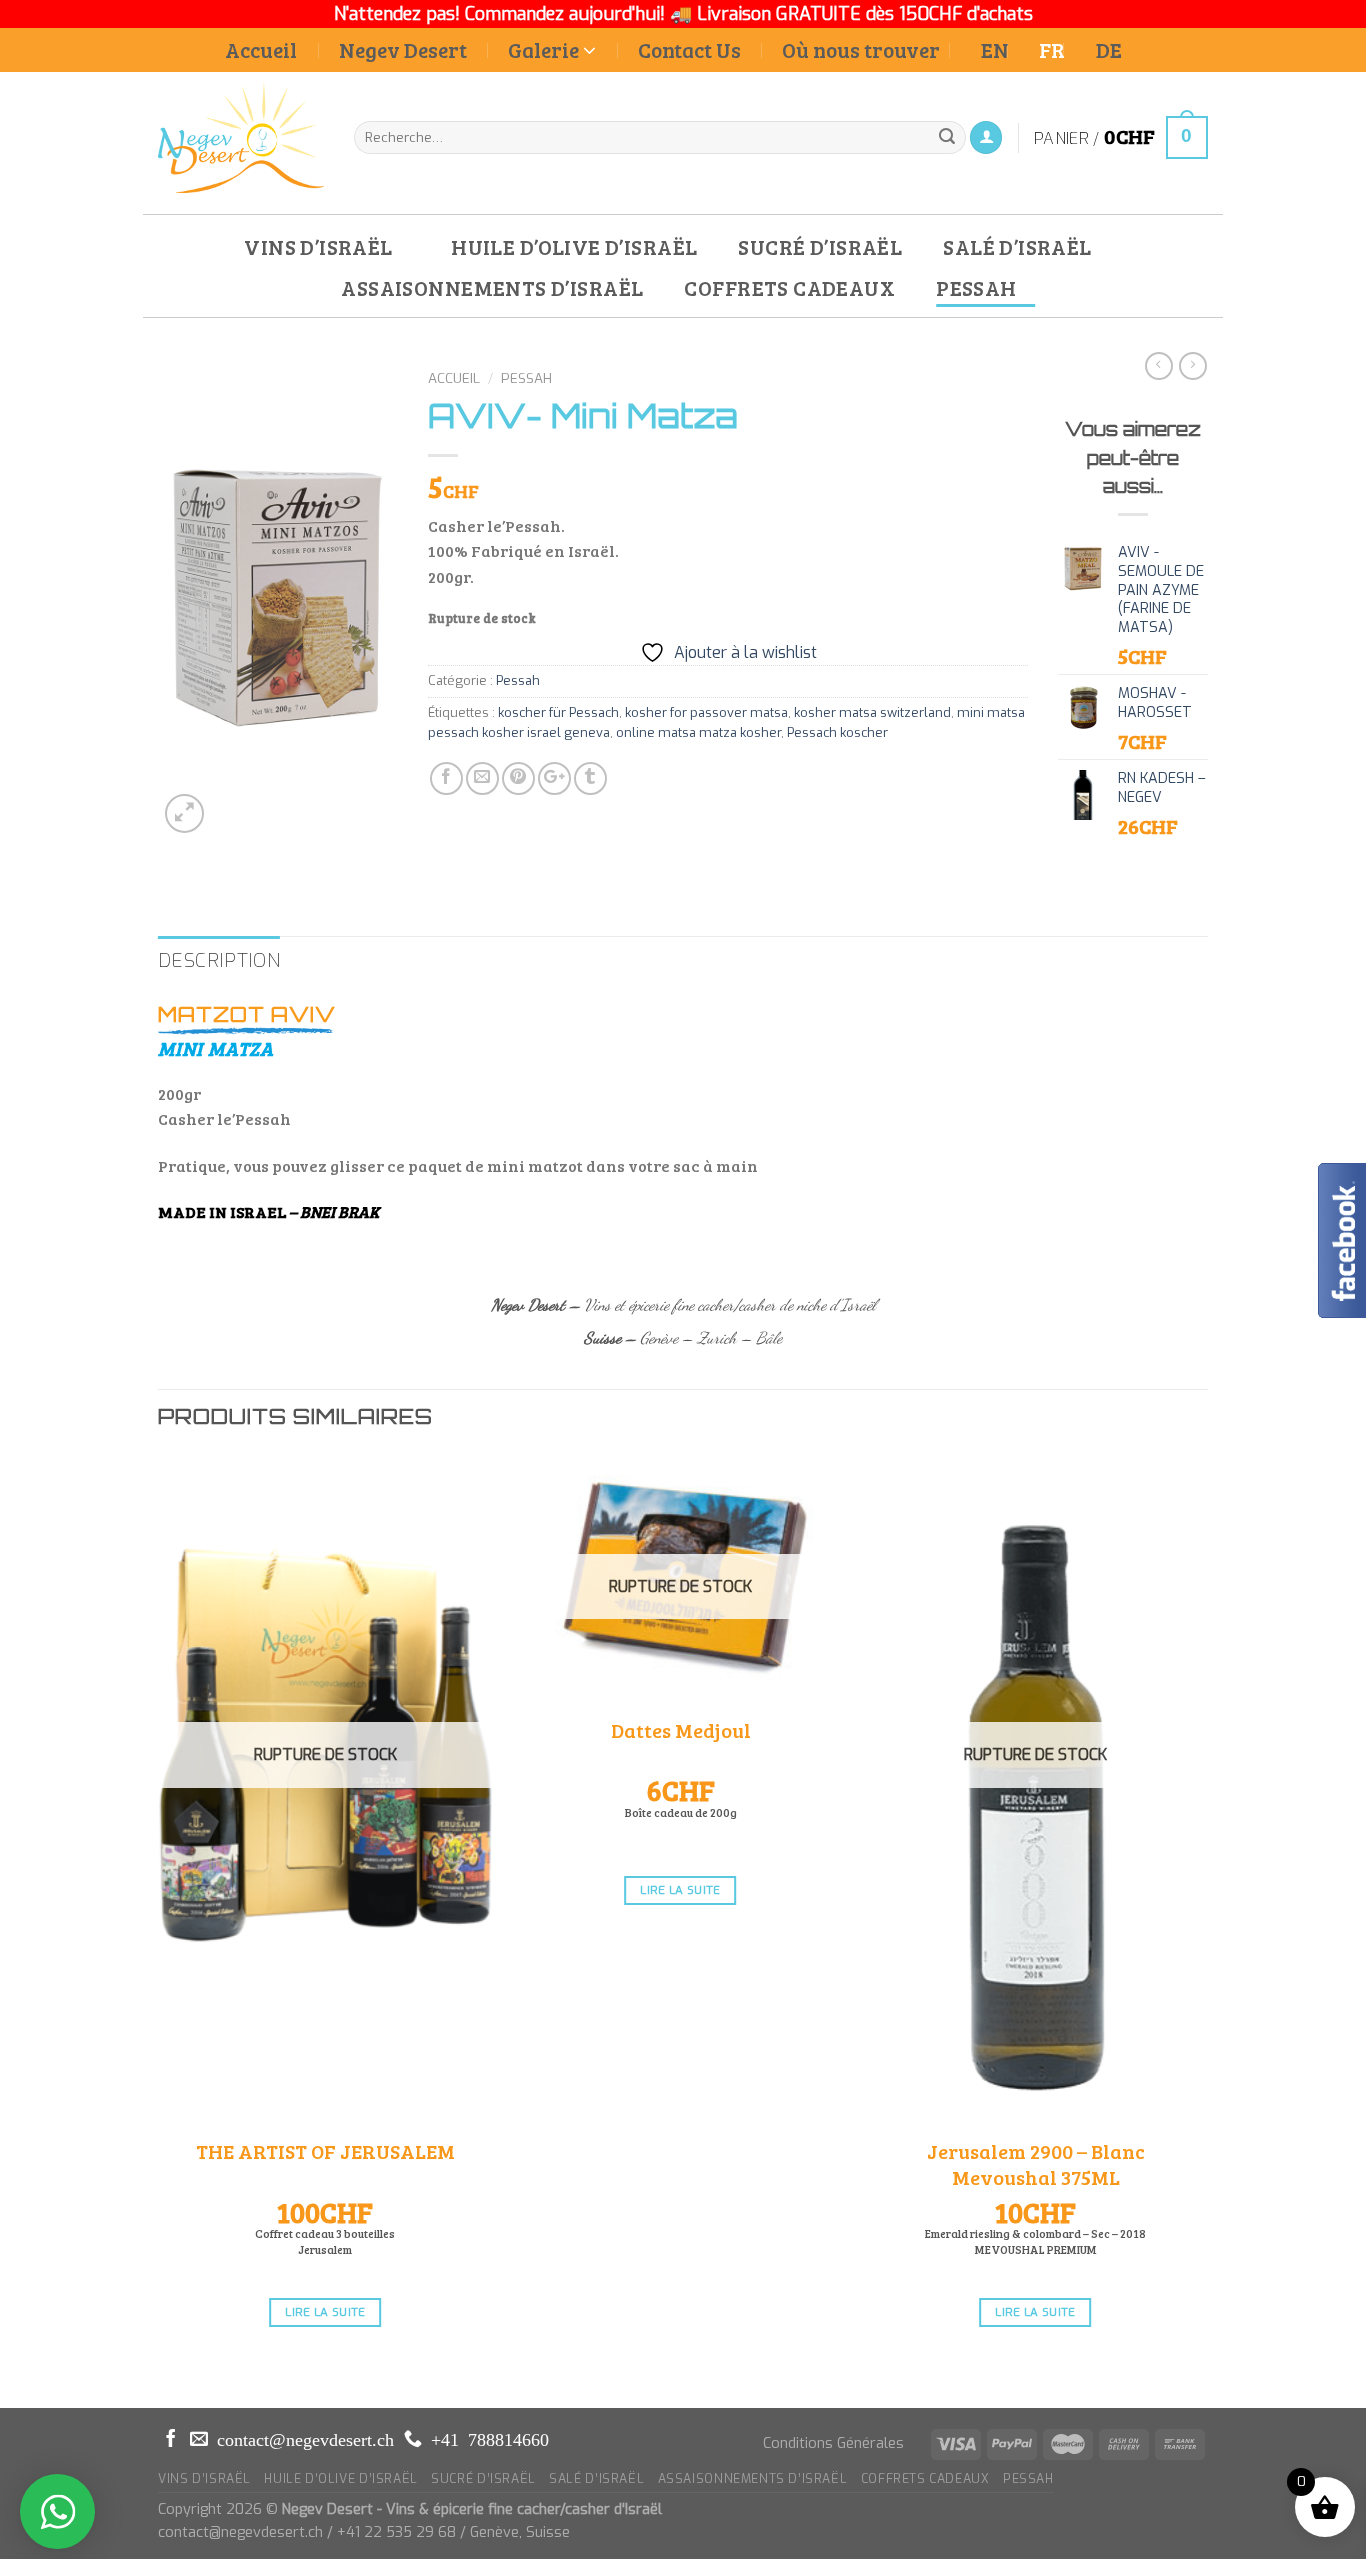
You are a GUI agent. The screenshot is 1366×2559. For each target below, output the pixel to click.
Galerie (543, 49)
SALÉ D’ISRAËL (1017, 246)
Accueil (261, 49)
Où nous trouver (861, 49)
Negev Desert (403, 49)
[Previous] (159, 1929)
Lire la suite (325, 2312)
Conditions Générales (833, 2443)
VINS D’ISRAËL (318, 246)
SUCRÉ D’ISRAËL (820, 246)
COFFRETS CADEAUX (789, 287)
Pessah (526, 378)
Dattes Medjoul (681, 1730)
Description (219, 960)
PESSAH (976, 287)
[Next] (1202, 1929)
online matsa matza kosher (698, 732)
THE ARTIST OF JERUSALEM (325, 2151)
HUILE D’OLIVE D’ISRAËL (574, 246)
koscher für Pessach (558, 712)
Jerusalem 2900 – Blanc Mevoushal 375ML (1036, 2164)
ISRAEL (258, 1211)
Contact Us (689, 49)
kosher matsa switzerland (872, 712)
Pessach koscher (837, 732)
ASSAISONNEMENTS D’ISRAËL (492, 287)
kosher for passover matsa (706, 712)
